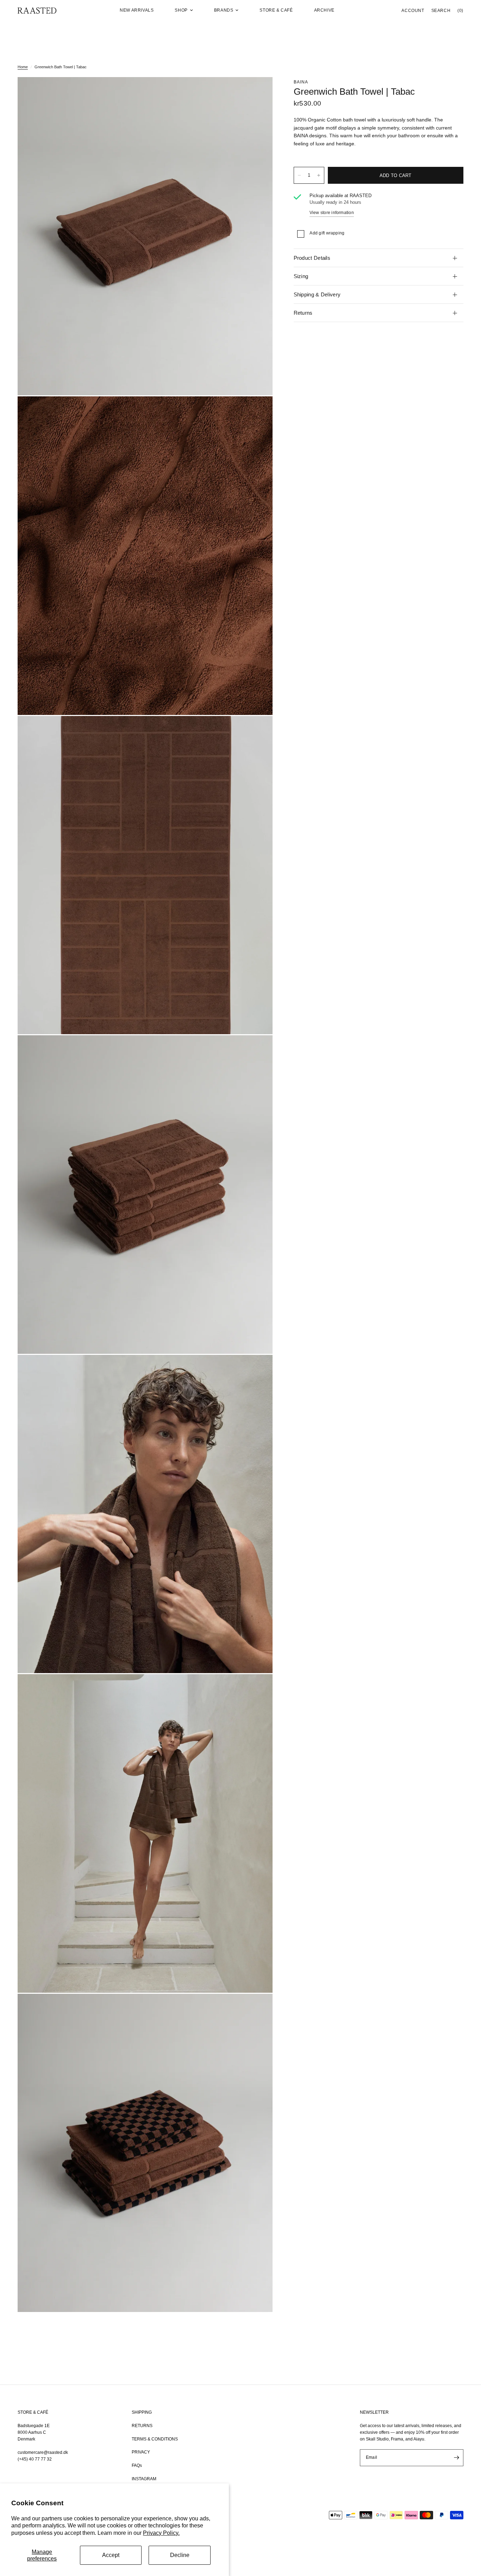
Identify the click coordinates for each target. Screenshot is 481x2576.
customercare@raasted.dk (43, 2452)
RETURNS (142, 2426)
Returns (303, 313)
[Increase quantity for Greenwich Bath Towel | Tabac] (319, 175)
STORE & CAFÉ (33, 2412)
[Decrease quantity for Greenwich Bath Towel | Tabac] (299, 175)
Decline (180, 2555)
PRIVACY (141, 2452)
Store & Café (276, 10)
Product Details (312, 258)
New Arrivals (137, 10)
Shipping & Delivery (317, 294)
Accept (111, 2555)
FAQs (137, 2465)
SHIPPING (142, 2412)
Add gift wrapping (327, 233)
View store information (332, 213)
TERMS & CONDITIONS (155, 2439)
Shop (181, 10)
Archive (324, 10)
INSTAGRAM (144, 2479)
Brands (224, 10)
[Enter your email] (456, 2458)
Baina (301, 82)
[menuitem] (137, 10)
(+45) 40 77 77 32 (35, 2459)
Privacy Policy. (161, 2533)
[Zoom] (258, 92)
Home (23, 67)
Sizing (301, 276)
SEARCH (441, 11)
